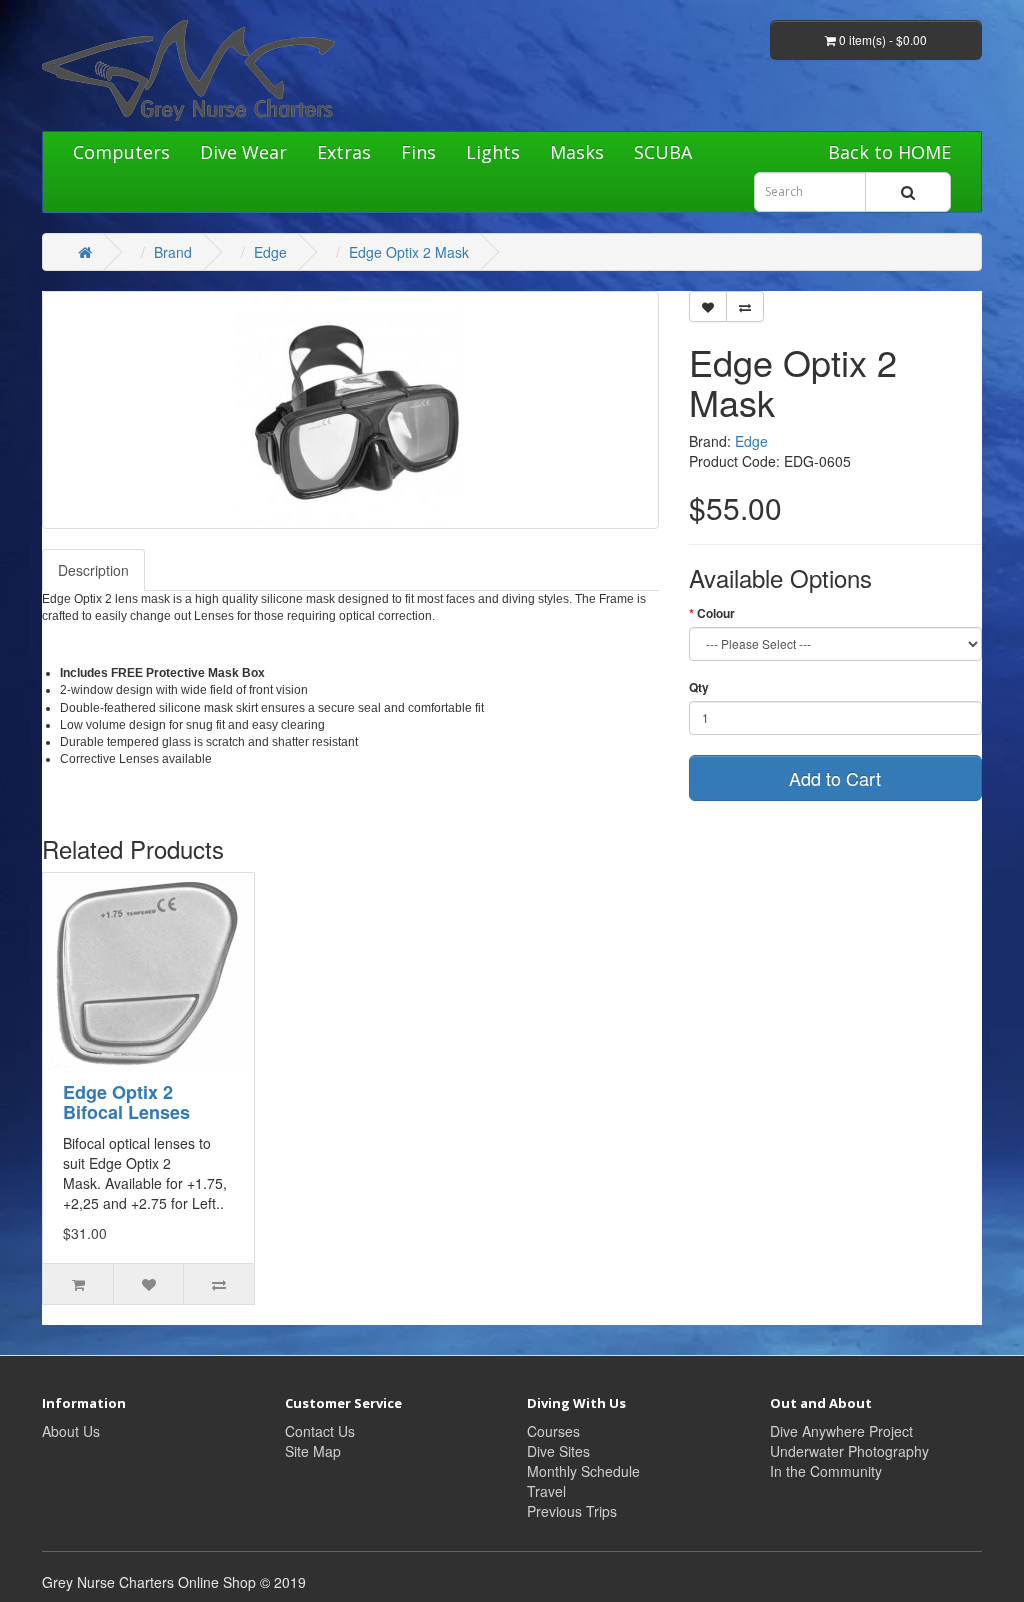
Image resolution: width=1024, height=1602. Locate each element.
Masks (577, 152)
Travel (546, 1491)
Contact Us (320, 1431)
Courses (553, 1431)
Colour (716, 613)
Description (93, 570)
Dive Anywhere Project (841, 1431)
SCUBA (663, 152)
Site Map (313, 1451)
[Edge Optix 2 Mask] (350, 410)
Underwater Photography (849, 1451)
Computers (121, 152)
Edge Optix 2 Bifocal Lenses (126, 1102)
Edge (270, 252)
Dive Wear (243, 152)
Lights (493, 152)
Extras (344, 152)
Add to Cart (835, 778)
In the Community (826, 1471)
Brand (173, 252)
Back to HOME (889, 152)
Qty (699, 687)
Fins (418, 152)
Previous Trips (572, 1511)
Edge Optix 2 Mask (409, 252)
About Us (71, 1431)
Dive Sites (558, 1451)
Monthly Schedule (583, 1471)
